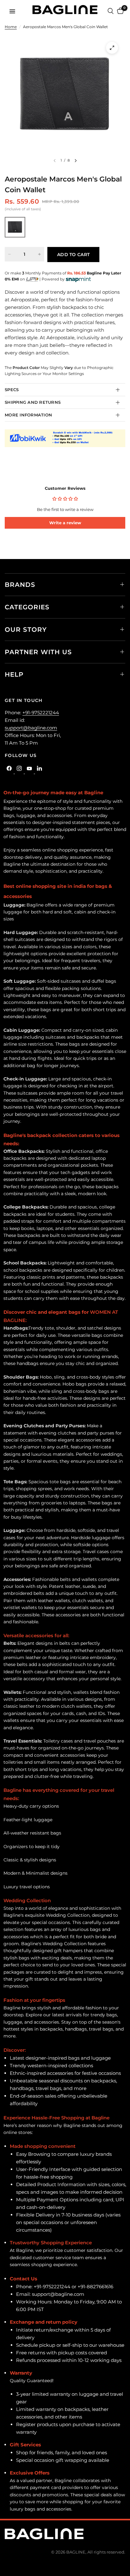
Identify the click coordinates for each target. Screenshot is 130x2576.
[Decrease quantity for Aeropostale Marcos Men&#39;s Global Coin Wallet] (9, 254)
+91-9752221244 (41, 713)
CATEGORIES (27, 607)
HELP (14, 674)
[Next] (76, 161)
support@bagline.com (31, 728)
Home (11, 27)
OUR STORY (26, 630)
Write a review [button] (65, 523)
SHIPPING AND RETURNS (33, 402)
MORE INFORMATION (28, 415)
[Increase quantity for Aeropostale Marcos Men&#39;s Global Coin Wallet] (39, 254)
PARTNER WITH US (38, 652)
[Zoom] (112, 48)
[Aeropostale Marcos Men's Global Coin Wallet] (15, 227)
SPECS (12, 390)
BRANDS (20, 585)
